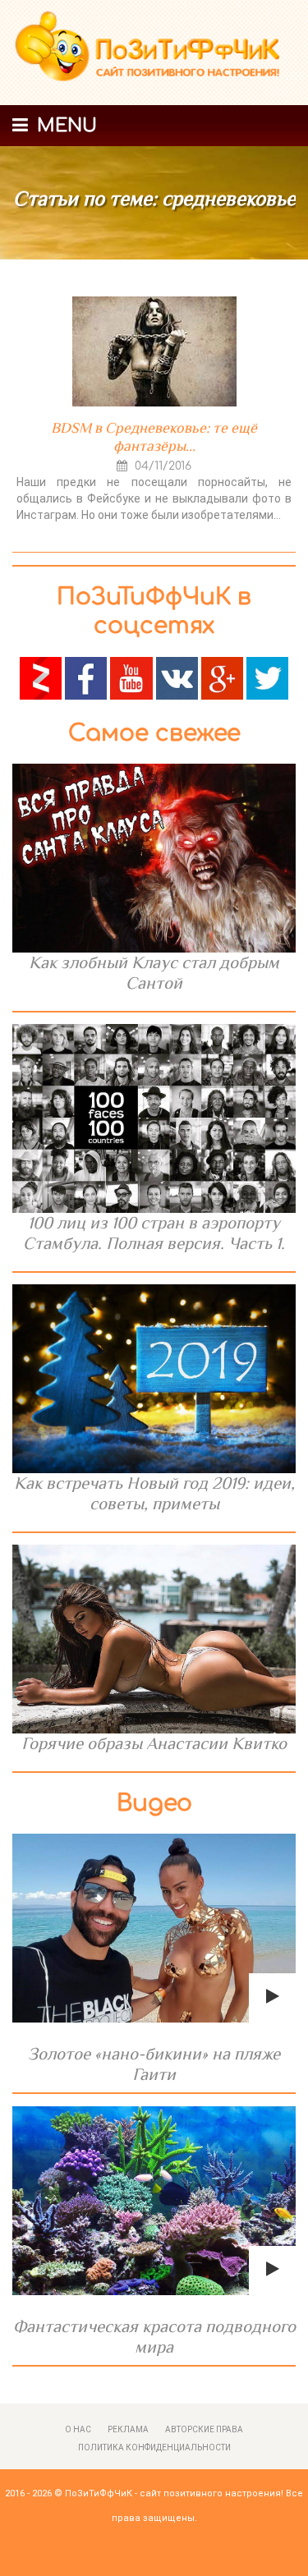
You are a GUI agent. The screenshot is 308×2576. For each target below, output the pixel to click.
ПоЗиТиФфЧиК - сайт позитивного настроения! (174, 2493)
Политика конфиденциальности (154, 2447)
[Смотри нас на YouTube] (131, 677)
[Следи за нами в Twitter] (267, 677)
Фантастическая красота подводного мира (154, 2337)
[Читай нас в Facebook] (86, 677)
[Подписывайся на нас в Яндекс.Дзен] (41, 677)
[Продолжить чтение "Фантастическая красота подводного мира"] (154, 2201)
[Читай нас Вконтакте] (177, 677)
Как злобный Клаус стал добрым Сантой (154, 973)
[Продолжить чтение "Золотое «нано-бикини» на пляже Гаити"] (154, 1928)
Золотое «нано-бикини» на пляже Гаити (154, 2064)
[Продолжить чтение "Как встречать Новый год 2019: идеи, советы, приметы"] (154, 1379)
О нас (78, 2429)
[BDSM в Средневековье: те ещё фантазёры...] (154, 351)
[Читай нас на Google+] (222, 677)
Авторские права (204, 2429)
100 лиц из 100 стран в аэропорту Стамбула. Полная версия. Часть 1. (154, 1233)
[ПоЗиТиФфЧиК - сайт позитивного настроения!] (154, 53)
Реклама (128, 2429)
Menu (64, 126)
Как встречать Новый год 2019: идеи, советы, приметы (154, 1493)
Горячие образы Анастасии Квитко (154, 1743)
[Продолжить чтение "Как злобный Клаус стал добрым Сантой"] (154, 858)
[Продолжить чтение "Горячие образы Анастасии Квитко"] (154, 1639)
